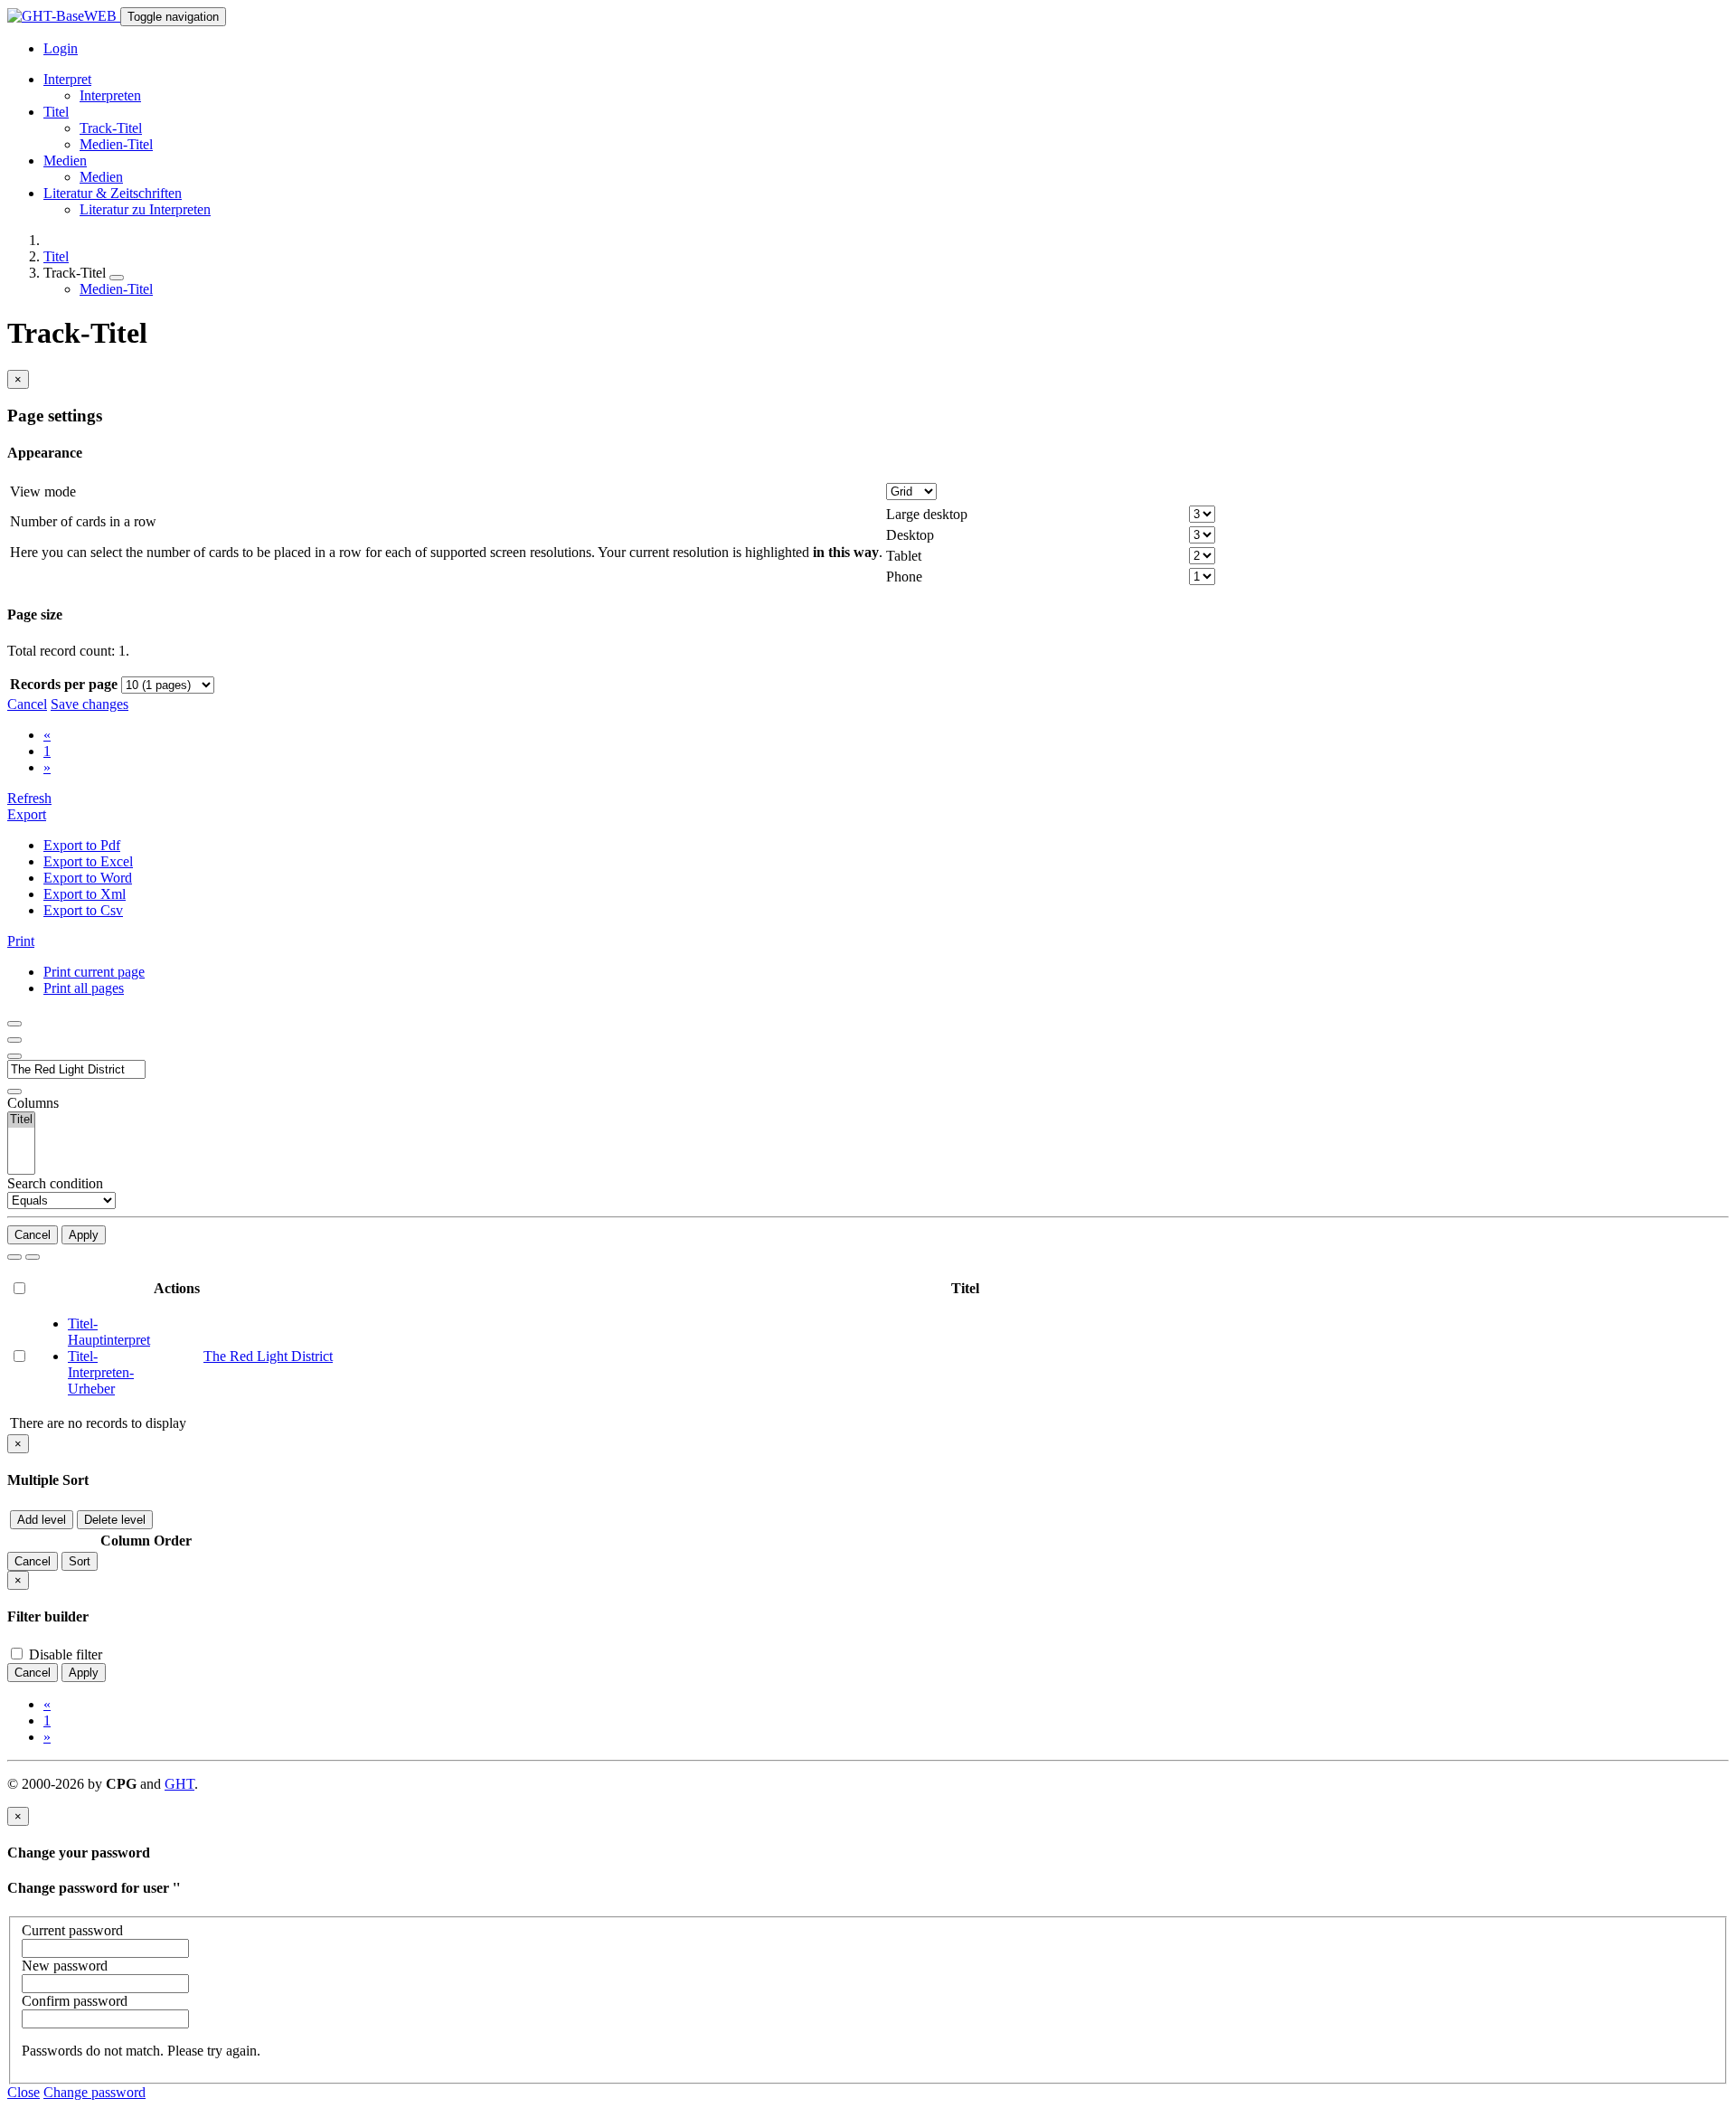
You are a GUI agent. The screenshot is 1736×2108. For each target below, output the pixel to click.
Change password (94, 2092)
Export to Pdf (82, 845)
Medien (101, 177)
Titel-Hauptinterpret (109, 1332)
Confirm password (75, 2001)
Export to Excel (88, 861)
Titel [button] (56, 112)
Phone (904, 577)
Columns (33, 1103)
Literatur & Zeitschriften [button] (113, 193)
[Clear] (33, 1257)
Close (24, 2092)
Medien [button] (65, 161)
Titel (56, 256)
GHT (179, 1784)
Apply (84, 1235)
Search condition (55, 1183)
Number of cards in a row (83, 521)
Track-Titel (111, 128)
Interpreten (110, 95)
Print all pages (84, 988)
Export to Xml (85, 894)
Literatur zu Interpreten (145, 209)
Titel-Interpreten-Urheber (101, 1372)
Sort (80, 1561)
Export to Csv (83, 910)
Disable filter (64, 1654)
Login (61, 48)
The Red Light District (268, 1356)
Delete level (115, 1520)
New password (65, 1966)
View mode (43, 492)
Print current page (94, 972)
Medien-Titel (116, 144)
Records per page (64, 684)
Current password (72, 1930)
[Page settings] (14, 1056)
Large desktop (927, 514)
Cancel (27, 704)
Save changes (90, 704)
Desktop (910, 535)
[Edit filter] (14, 1024)
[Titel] (21, 1120)
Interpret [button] (67, 79)
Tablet (904, 556)
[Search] (14, 1257)
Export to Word (88, 878)
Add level (42, 1520)
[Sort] (14, 1040)
